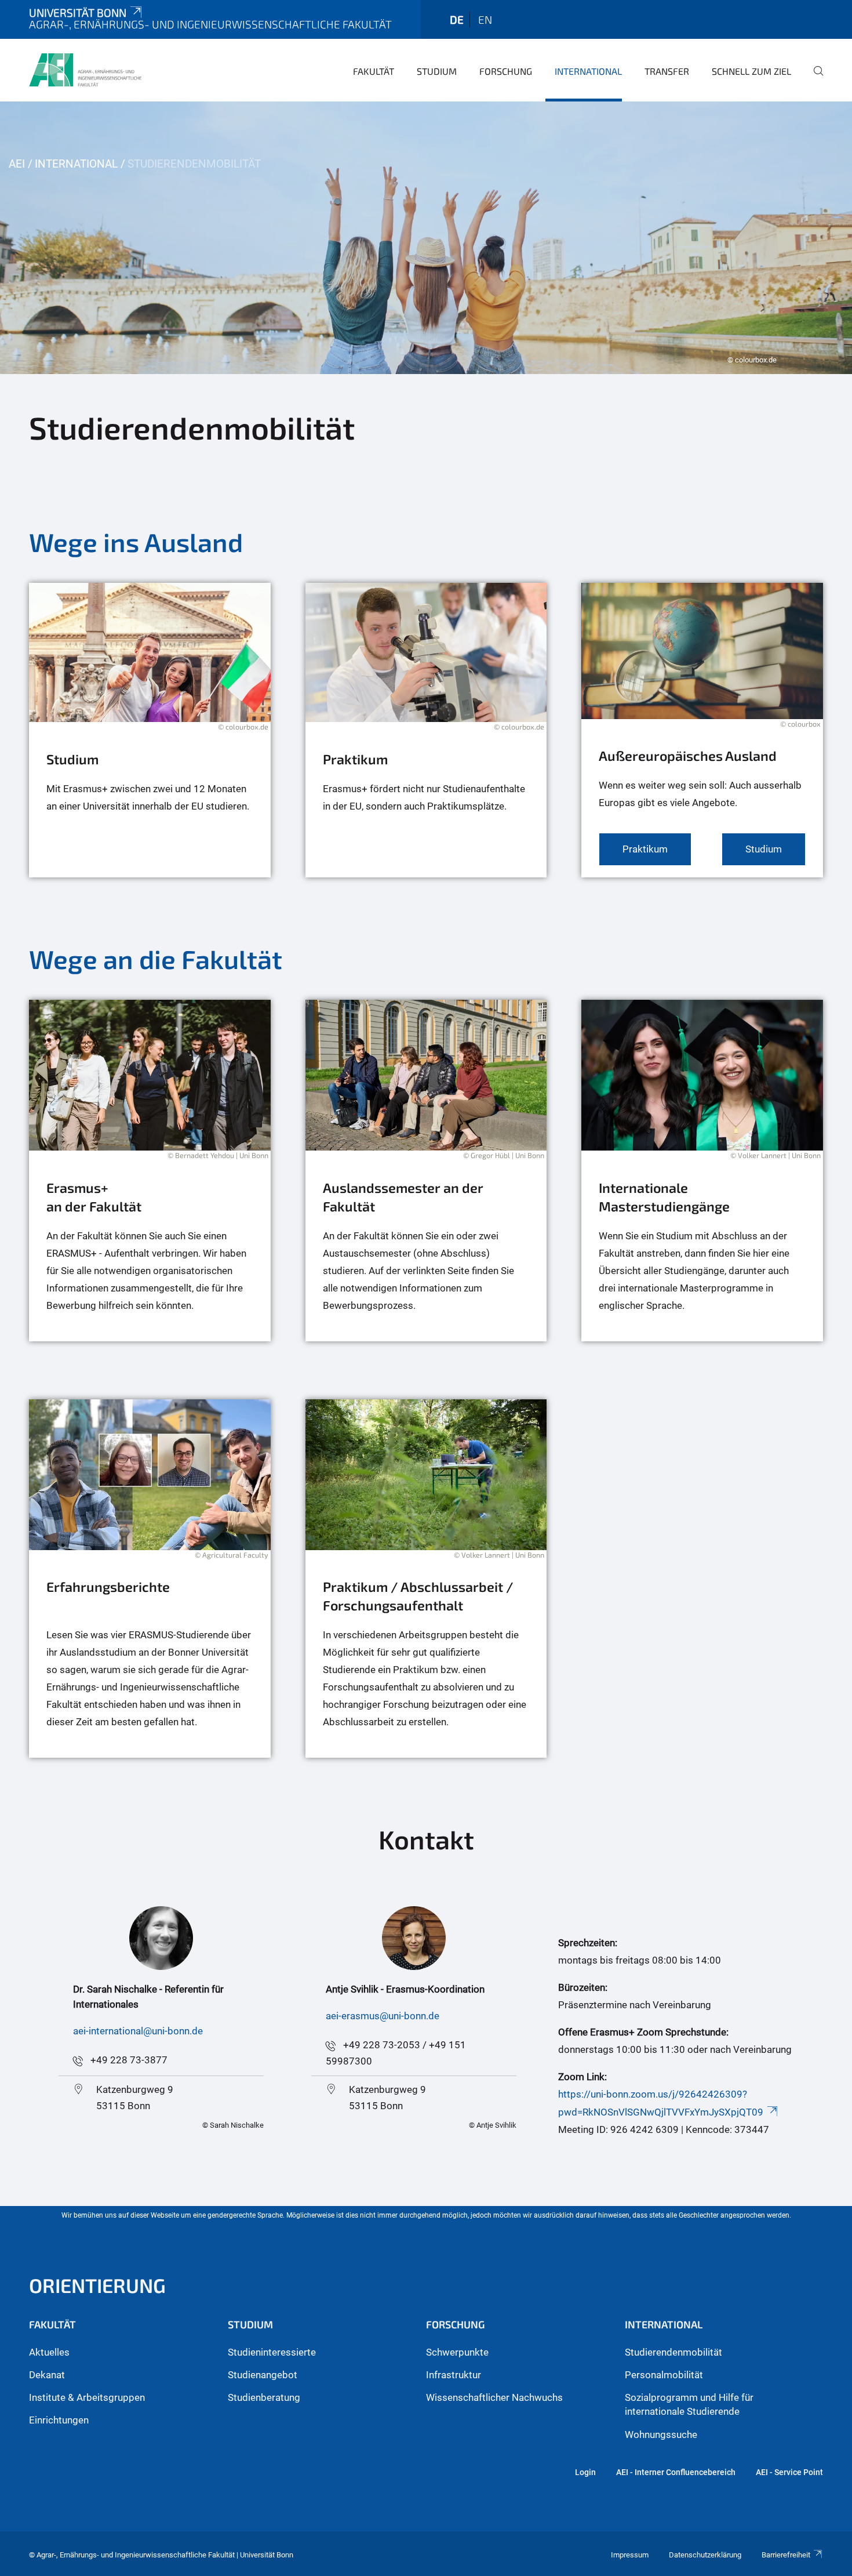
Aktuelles (49, 2352)
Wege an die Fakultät (156, 959)
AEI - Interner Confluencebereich (676, 2472)
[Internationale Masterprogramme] (702, 1171)
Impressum (630, 2555)
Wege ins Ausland (136, 542)
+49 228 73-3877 (129, 2060)
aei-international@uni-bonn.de (138, 2031)
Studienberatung (264, 2397)
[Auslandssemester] (426, 1171)
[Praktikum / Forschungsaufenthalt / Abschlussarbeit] (426, 1579)
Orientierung (97, 2285)
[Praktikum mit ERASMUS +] (426, 730)
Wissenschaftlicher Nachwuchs (494, 2397)
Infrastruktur (454, 2375)
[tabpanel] (426, 238)
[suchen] (814, 79)
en (485, 19)
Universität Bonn (78, 12)
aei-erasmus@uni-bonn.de (383, 2016)
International (588, 71)
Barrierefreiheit (786, 2555)
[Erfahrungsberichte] (150, 1579)
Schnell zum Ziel (751, 71)
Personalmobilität (664, 2375)
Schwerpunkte (457, 2352)
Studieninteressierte (272, 2352)
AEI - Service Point (789, 2472)
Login (585, 2472)
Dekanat (47, 2375)
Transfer (667, 71)
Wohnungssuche (661, 2434)
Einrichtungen (59, 2420)
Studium (437, 71)
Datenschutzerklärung (705, 2555)
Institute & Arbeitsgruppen (87, 2397)
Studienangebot (263, 2375)
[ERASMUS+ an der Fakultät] (150, 1171)
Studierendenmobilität (673, 2352)
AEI (17, 164)
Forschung (506, 71)
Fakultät (374, 71)
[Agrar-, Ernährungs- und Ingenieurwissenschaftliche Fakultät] (85, 70)
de (457, 19)
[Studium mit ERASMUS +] (150, 730)
